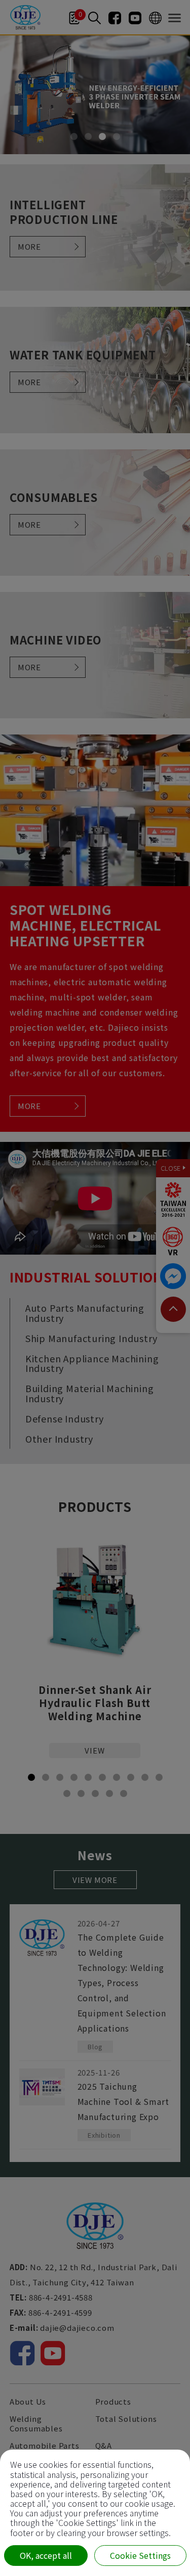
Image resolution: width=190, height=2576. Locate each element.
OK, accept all (46, 2555)
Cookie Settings (140, 2555)
